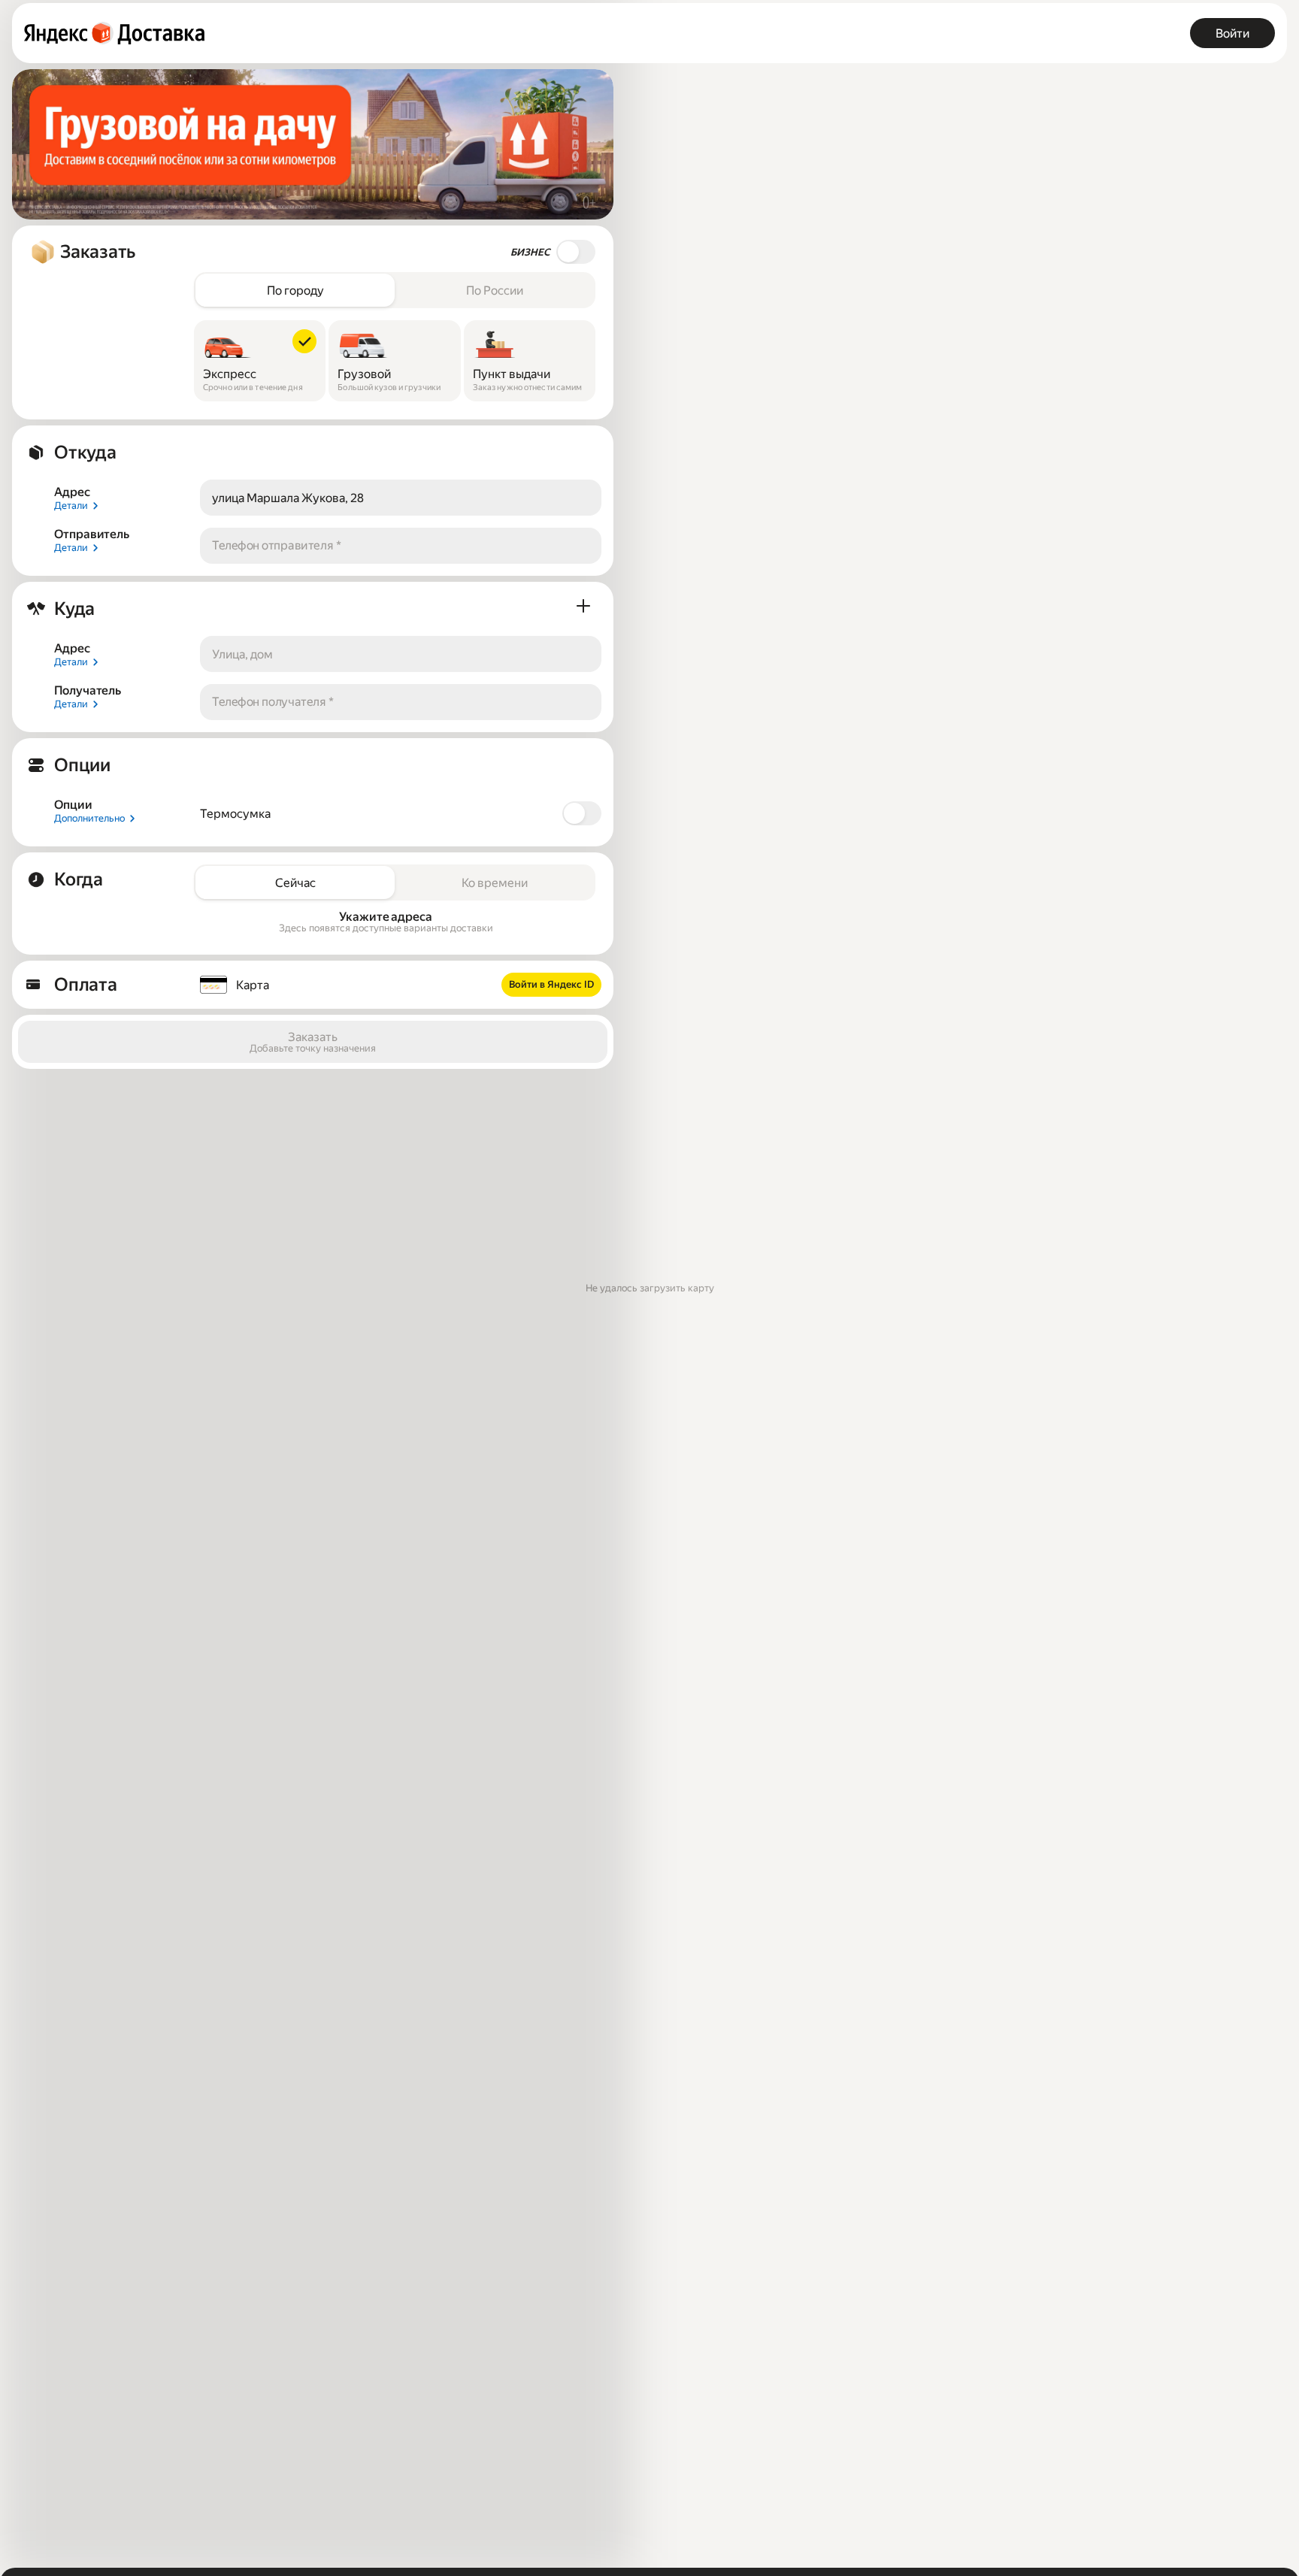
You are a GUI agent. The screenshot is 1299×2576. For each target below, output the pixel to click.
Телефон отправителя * (277, 545)
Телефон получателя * (273, 702)
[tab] (295, 290)
